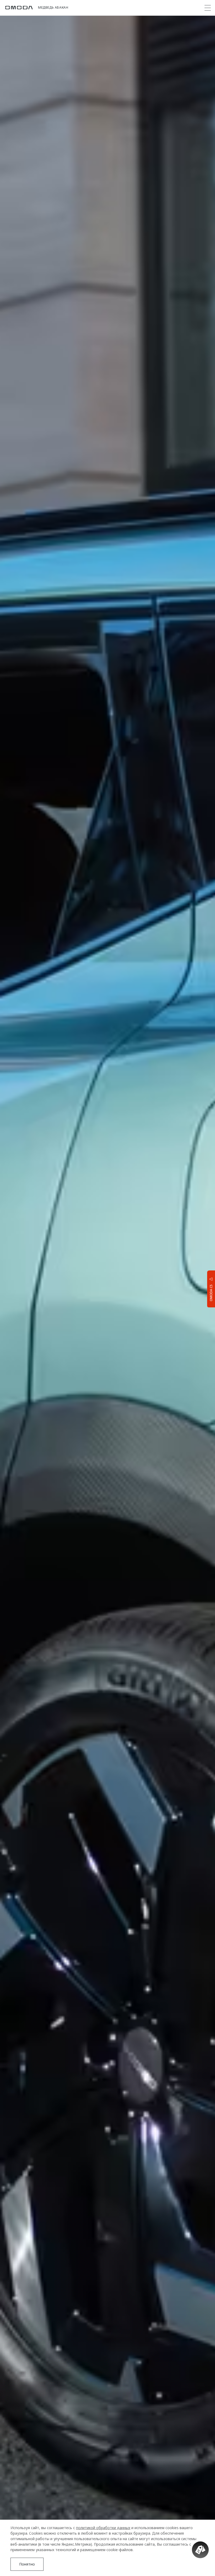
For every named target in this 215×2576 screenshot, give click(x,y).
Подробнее (190, 2367)
